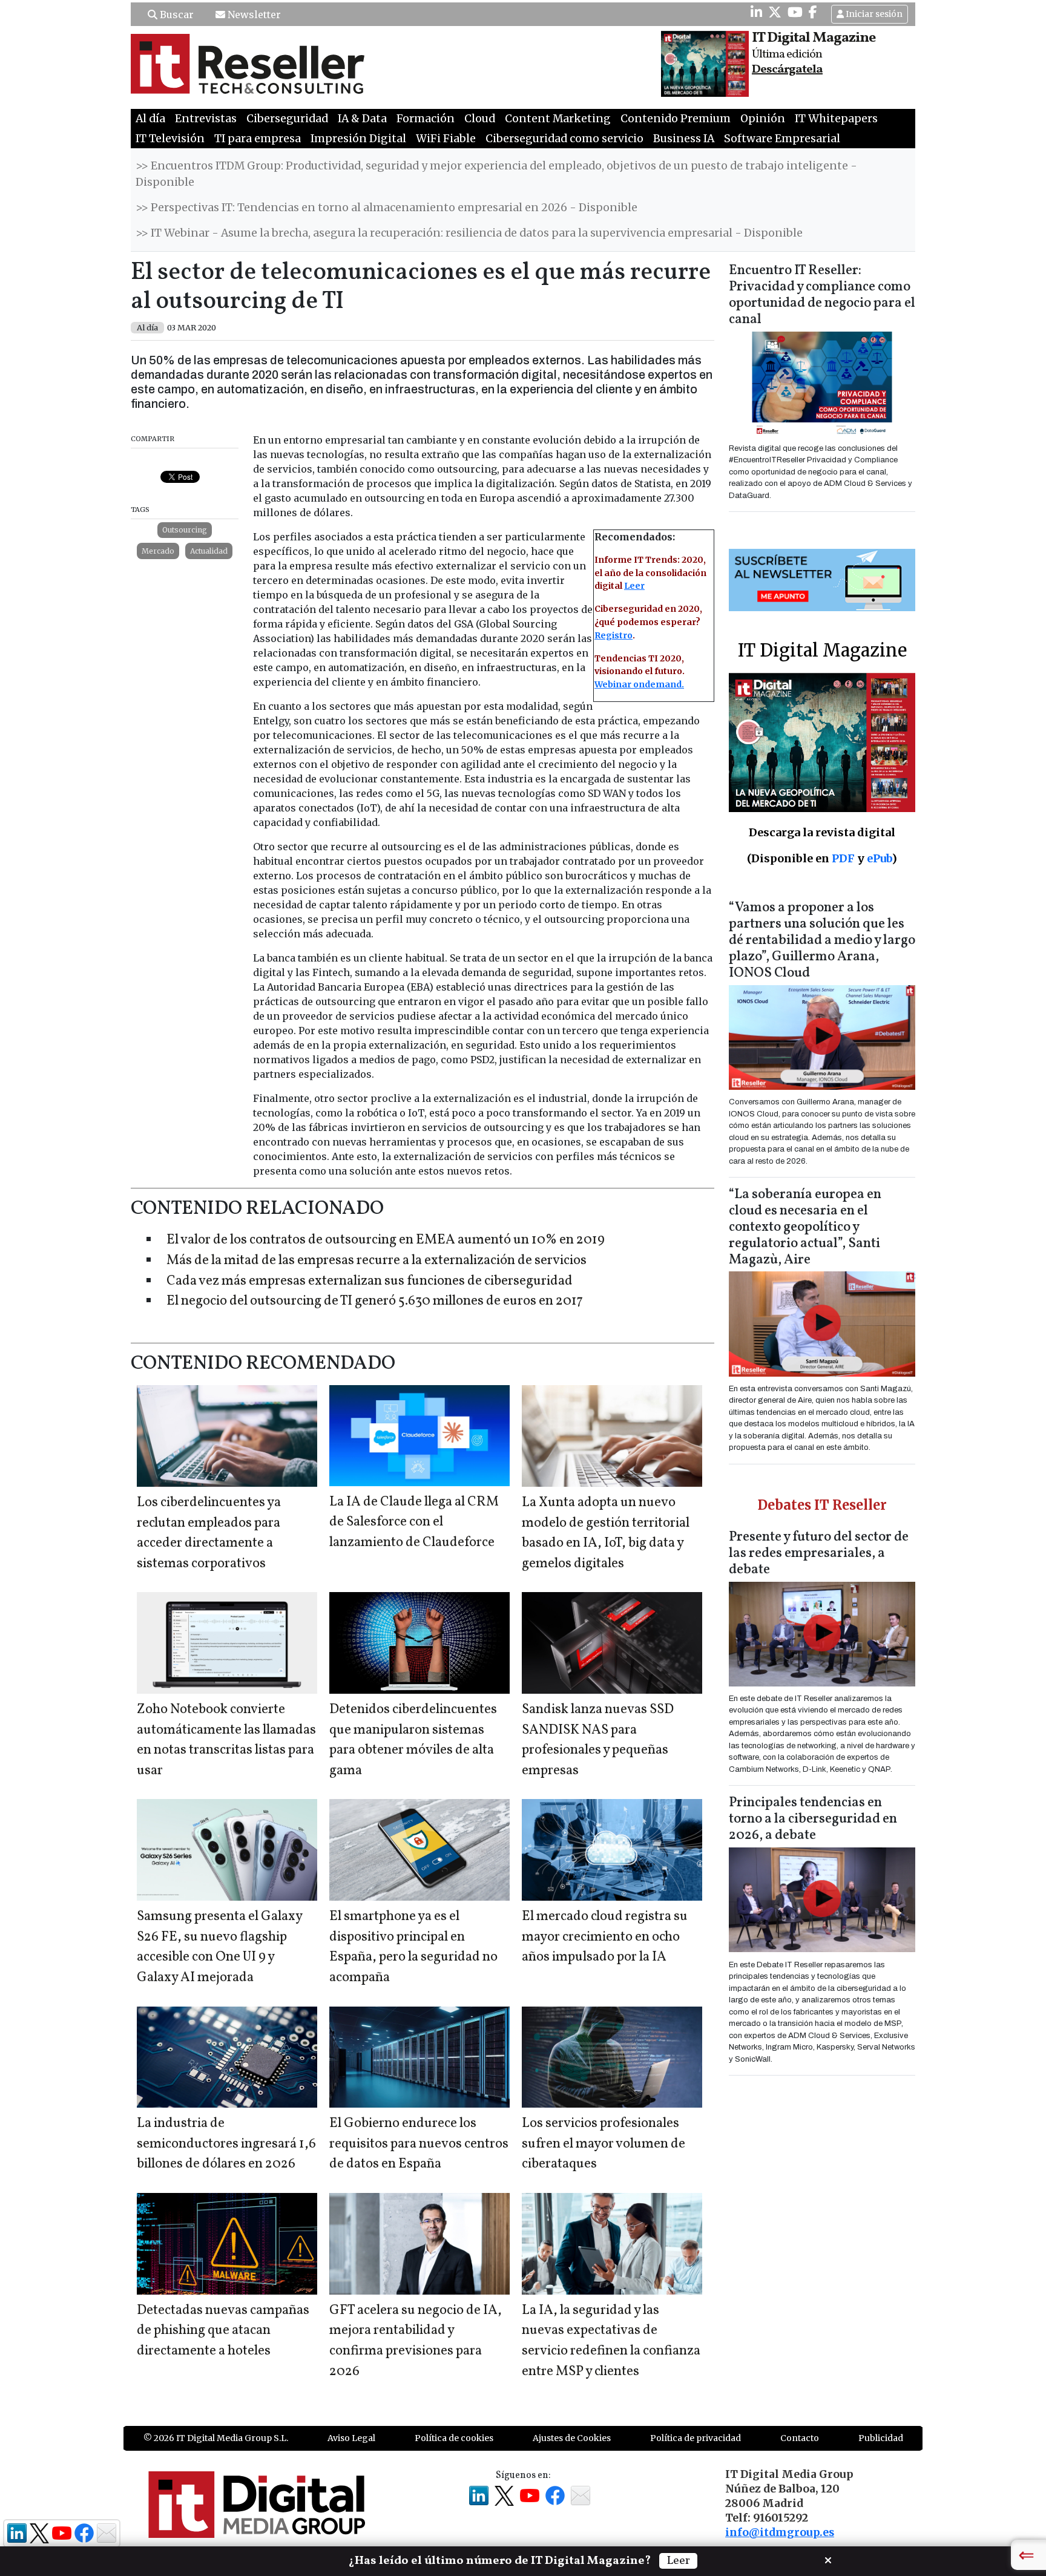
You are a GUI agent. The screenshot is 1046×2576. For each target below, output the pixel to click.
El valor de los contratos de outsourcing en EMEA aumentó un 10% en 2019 (386, 1240)
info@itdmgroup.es (780, 2532)
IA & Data (362, 119)
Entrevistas (206, 119)
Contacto (800, 2438)
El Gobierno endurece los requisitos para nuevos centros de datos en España (419, 2144)
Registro (613, 635)
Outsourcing (185, 530)
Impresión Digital (358, 139)
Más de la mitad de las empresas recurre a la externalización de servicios (377, 1261)
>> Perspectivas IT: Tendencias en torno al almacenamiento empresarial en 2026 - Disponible (386, 208)
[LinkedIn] (756, 12)
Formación (426, 119)
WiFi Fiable (446, 139)
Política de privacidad (696, 2438)
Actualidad (209, 551)
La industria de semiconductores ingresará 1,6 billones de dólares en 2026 (226, 2144)
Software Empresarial (782, 139)
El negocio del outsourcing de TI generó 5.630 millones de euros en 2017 (375, 1301)
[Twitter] (775, 12)
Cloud (480, 119)
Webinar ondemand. (639, 684)
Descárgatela (787, 70)
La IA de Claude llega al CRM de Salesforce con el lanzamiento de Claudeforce (414, 1522)
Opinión (763, 119)
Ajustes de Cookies (572, 2438)
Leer (634, 586)
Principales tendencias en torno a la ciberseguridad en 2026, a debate (813, 1819)
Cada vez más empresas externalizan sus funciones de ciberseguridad (370, 1281)
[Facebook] (813, 12)
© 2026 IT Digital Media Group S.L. (216, 2438)
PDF (843, 858)
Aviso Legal (351, 2438)
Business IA (684, 139)
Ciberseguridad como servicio (564, 139)
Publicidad (881, 2438)
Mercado (158, 551)
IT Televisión (170, 139)
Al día (150, 119)
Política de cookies (454, 2438)
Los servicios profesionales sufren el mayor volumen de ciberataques (604, 2144)
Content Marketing (558, 119)
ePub (879, 858)
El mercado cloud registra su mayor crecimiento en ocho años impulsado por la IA (605, 1937)
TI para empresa (258, 139)
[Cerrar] (828, 2559)
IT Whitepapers (836, 119)
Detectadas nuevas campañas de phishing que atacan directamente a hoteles (223, 2331)
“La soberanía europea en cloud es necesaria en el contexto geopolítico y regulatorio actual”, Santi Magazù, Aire (805, 1227)
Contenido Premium (676, 119)
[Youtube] (795, 12)
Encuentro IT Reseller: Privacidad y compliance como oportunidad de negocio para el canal (822, 295)
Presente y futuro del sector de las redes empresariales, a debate (819, 1554)
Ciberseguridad (287, 119)
